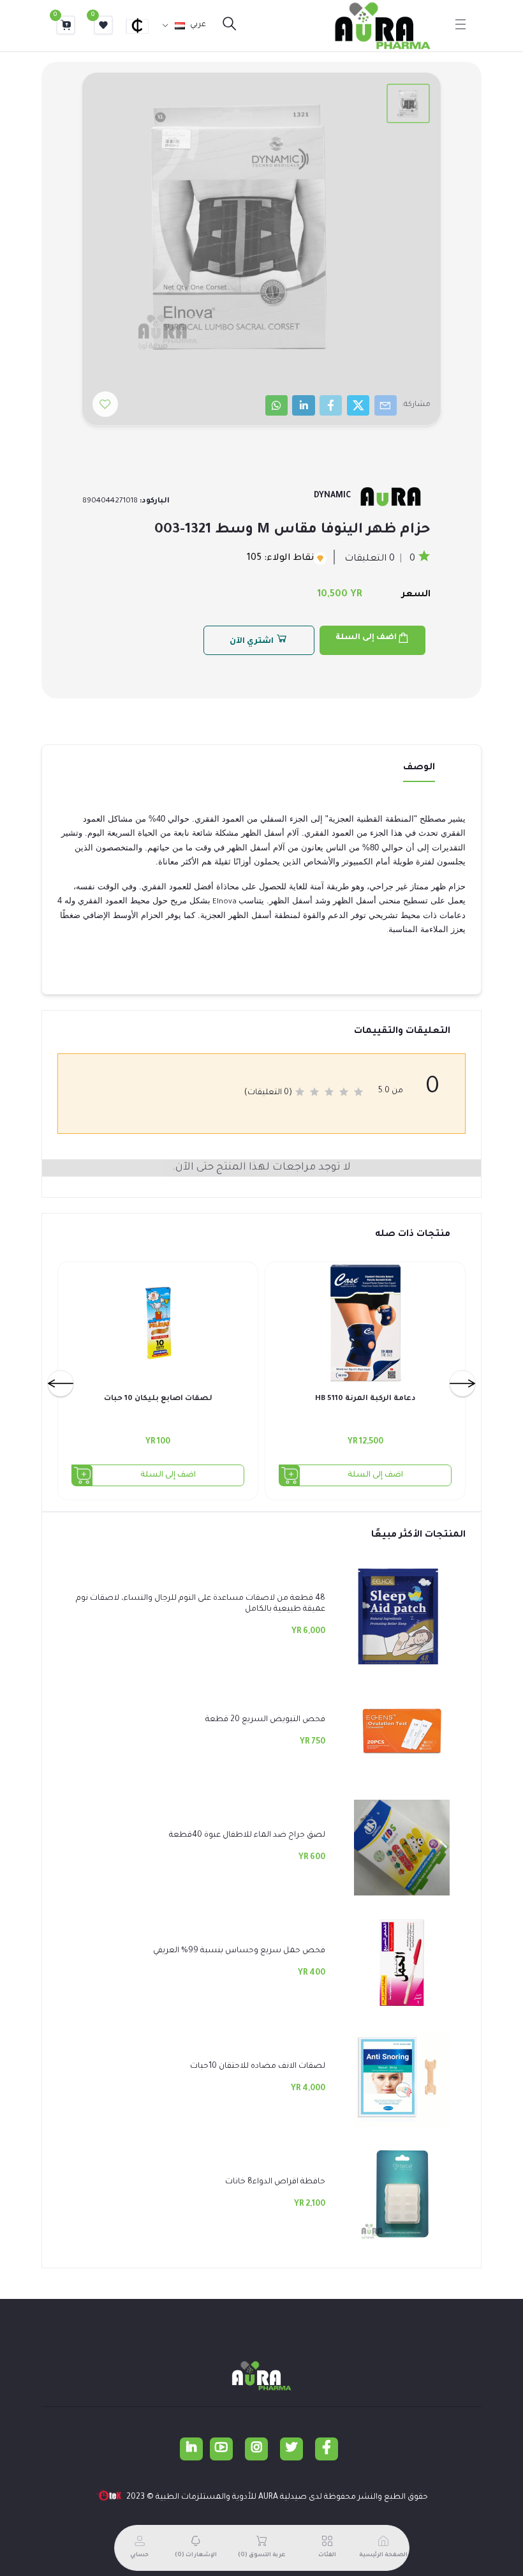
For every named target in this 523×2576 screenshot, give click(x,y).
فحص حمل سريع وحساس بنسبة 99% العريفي (239, 1951)
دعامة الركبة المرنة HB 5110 (365, 1399)
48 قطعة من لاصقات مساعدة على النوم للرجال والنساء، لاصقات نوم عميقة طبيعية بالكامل (201, 1604)
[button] (143, 26)
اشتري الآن (253, 642)
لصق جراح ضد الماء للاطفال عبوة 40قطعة (247, 1835)
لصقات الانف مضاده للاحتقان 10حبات (258, 2067)
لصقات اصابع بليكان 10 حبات (158, 1399)
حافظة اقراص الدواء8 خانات (275, 2182)
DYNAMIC (332, 496)
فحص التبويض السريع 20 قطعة (265, 1720)
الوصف (419, 768)
